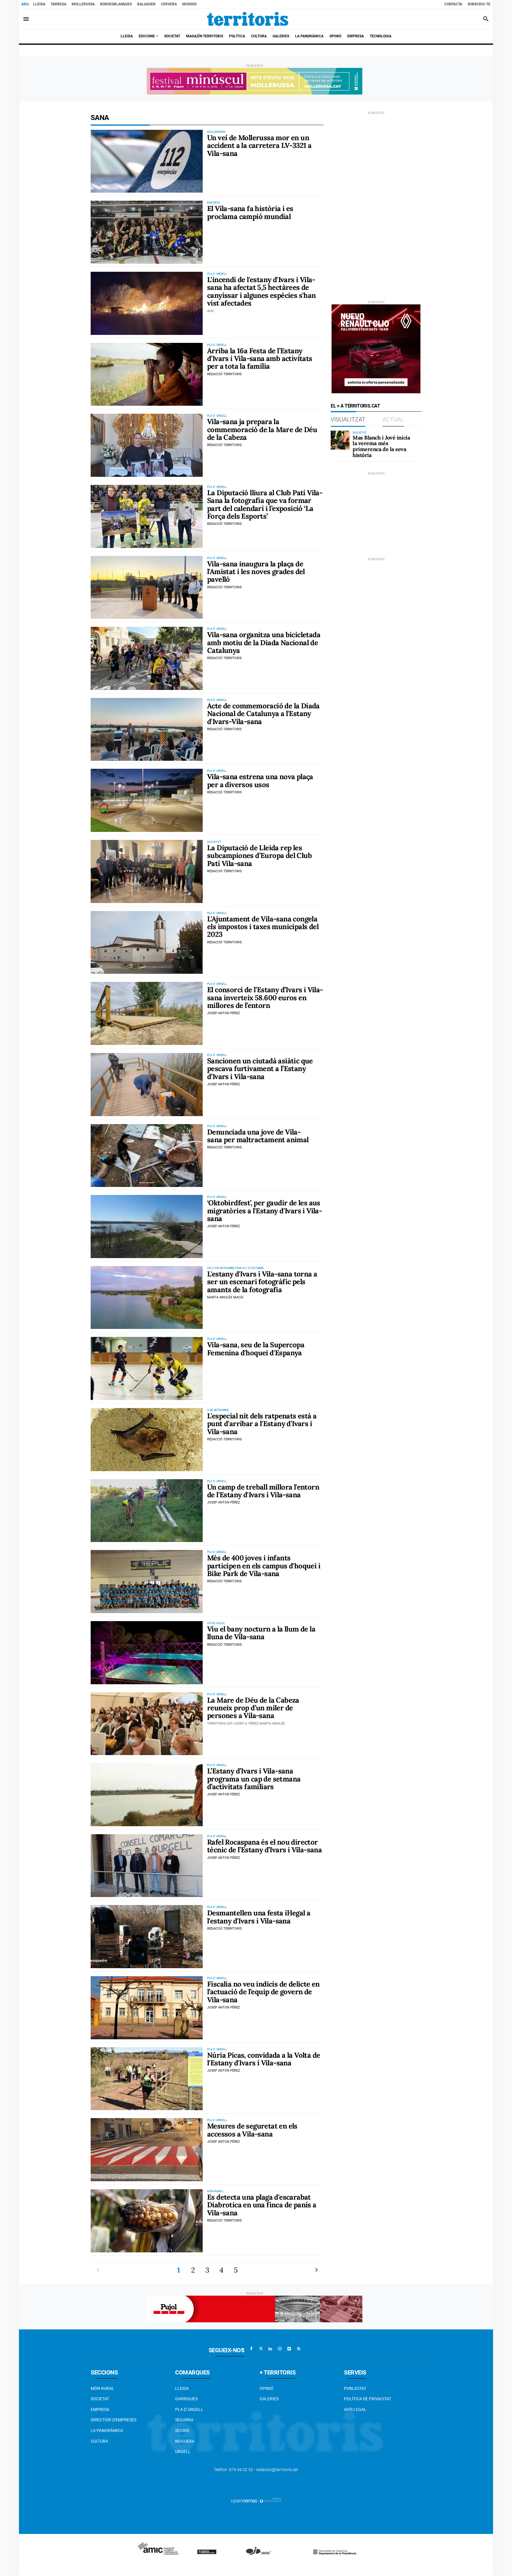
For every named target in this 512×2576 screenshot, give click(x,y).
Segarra (184, 2420)
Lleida (39, 4)
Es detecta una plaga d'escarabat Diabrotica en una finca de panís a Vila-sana (262, 2205)
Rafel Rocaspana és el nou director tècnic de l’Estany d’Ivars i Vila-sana (264, 1846)
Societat (100, 2399)
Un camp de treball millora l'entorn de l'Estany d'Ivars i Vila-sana (263, 1491)
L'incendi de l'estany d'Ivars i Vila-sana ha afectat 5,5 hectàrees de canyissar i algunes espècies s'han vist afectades (261, 291)
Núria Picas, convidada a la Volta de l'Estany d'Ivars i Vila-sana (264, 2059)
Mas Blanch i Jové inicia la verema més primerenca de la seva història (381, 446)
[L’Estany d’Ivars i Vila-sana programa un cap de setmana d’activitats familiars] (147, 1795)
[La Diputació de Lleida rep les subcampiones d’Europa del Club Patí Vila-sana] (147, 871)
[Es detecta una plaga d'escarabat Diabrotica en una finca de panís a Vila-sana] (147, 2221)
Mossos (189, 4)
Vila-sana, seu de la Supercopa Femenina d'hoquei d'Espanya (256, 1349)
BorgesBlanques (116, 4)
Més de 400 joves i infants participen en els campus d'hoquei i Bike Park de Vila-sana (264, 1566)
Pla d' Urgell (189, 2409)
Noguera (185, 2441)
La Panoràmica (107, 2430)
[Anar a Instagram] (280, 2349)
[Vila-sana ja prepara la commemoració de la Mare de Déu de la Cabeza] (147, 445)
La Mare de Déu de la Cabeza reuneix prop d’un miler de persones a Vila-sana (253, 1708)
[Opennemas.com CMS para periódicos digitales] (256, 2500)
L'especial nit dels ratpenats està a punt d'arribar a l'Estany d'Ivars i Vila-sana (262, 1424)
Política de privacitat (368, 2399)
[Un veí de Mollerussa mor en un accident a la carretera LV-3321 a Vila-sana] (147, 161)
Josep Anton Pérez (224, 1013)
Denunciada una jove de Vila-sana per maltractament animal (258, 1136)
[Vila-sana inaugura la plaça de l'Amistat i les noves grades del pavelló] (147, 588)
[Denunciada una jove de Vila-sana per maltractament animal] (147, 1156)
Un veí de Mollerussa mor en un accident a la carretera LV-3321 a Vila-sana (259, 146)
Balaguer (146, 4)
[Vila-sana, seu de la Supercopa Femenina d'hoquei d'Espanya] (147, 1368)
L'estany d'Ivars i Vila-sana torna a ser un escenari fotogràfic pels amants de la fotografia (262, 1282)
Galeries (269, 2399)
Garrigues (186, 2399)
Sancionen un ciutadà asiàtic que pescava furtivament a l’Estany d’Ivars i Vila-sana (260, 1069)
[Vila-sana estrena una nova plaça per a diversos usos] (147, 800)
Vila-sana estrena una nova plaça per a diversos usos (260, 780)
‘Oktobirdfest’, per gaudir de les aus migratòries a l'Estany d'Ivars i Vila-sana (264, 1211)
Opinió (267, 2388)
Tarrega (59, 4)
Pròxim (316, 2270)
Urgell (183, 2452)
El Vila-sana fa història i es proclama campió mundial (250, 212)
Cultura (99, 2441)
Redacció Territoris (224, 374)
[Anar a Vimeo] (289, 2349)
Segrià (182, 2430)
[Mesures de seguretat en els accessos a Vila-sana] (147, 2150)
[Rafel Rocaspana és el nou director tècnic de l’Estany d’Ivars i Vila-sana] (147, 1866)
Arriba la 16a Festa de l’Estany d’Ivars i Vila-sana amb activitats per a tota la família (260, 359)
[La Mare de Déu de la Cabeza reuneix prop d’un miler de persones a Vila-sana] (147, 1724)
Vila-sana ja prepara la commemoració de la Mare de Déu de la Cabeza (262, 429)
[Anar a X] (261, 2349)
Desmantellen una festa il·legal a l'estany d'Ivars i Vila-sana (259, 1917)
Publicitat (355, 2388)
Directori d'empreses (113, 2420)
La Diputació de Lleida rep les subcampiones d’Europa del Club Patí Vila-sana (259, 856)
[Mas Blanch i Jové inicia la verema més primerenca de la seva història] (340, 440)
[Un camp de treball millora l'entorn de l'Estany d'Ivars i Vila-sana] (147, 1511)
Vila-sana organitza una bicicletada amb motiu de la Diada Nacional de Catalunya (264, 643)
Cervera (169, 4)
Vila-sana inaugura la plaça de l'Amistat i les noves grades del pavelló (256, 572)
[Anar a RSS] (299, 2349)
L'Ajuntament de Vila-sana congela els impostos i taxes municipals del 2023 (263, 927)
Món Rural (102, 2388)
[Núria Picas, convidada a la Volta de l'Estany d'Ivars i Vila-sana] (147, 2079)
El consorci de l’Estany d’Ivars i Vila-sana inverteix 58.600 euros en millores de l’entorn (265, 998)
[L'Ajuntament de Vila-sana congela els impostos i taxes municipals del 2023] (147, 943)
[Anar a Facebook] (251, 2349)
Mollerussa (83, 4)
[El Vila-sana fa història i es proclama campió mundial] (147, 232)
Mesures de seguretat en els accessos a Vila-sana (252, 2130)
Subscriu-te (479, 4)
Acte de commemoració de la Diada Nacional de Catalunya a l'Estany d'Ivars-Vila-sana (263, 714)
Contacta (453, 4)
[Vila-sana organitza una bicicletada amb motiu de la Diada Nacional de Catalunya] (147, 658)
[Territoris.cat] (248, 19)
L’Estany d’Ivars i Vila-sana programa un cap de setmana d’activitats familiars (254, 1779)
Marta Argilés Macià (225, 1297)
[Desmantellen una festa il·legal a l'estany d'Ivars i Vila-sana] (147, 1937)
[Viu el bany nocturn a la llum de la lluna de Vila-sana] (147, 1653)
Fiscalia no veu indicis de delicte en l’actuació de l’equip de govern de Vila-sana (263, 1992)
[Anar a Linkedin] (270, 2349)
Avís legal (355, 2409)
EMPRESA (100, 2409)
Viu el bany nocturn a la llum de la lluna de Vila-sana (261, 1633)
